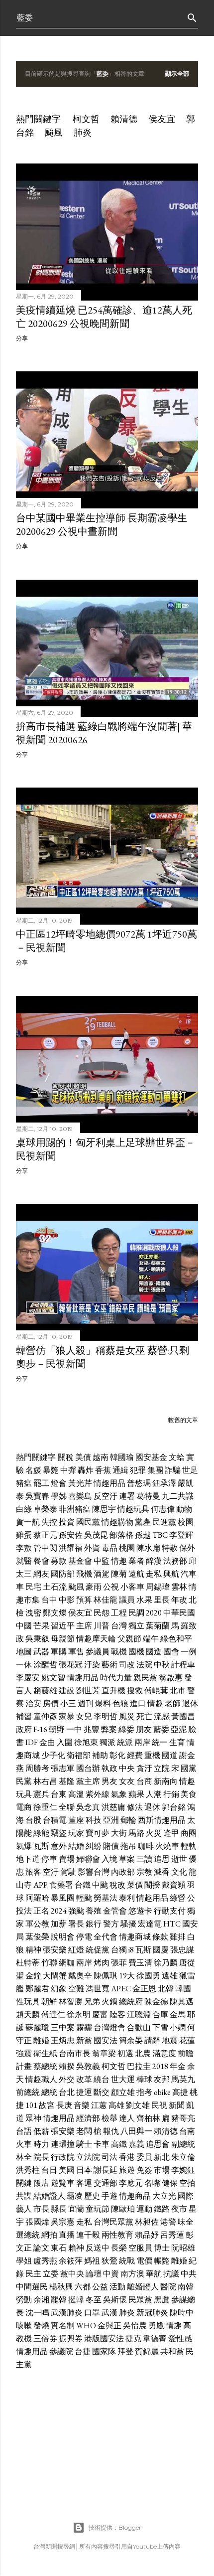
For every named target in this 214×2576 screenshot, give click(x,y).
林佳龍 (106, 1600)
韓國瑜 (122, 1457)
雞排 (178, 1937)
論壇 (94, 2274)
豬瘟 (24, 1483)
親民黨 (145, 1678)
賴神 (76, 2248)
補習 (24, 1716)
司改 (127, 1665)
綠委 (126, 1729)
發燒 (41, 2326)
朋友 (144, 1729)
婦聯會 (88, 1859)
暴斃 (51, 1470)
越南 (101, 1457)
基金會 (80, 1561)
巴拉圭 (139, 2066)
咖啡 (146, 1846)
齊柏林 (148, 2118)
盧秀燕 (45, 2261)
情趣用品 (109, 1483)
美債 (83, 1457)
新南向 (166, 1781)
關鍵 (24, 2183)
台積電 (55, 1820)
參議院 (61, 2351)
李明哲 (106, 1716)
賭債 (111, 1846)
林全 (24, 2157)
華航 (154, 2274)
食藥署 (61, 1885)
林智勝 (71, 2002)
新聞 (177, 2105)
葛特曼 (148, 1496)
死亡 (144, 1716)
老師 (173, 1703)
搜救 (135, 1690)
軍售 (76, 1652)
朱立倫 (183, 2157)
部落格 (121, 1535)
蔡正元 (45, 1535)
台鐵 (83, 1885)
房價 (51, 1703)
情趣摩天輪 (96, 1639)
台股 (33, 1820)
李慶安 (28, 1678)
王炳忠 (63, 2040)
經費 (135, 1755)
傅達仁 (53, 2014)
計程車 (183, 1665)
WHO (86, 2326)
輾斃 (162, 2261)
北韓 (166, 1989)
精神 (33, 1950)
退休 (190, 1703)
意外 (59, 1846)
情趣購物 (117, 1522)
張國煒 (37, 2222)
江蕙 (99, 2105)
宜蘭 (76, 2209)
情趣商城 (135, 1937)
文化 (179, 1872)
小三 (68, 1703)
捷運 (84, 2092)
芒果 (41, 1626)
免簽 (144, 2170)
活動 (117, 2287)
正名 (41, 1911)
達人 (127, 2118)
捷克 (133, 2338)
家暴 (67, 1716)
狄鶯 (109, 2261)
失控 (49, 1522)
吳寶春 (37, 1496)
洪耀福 (71, 1548)
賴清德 (124, 119)
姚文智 (53, 1678)
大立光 (164, 2196)
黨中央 (72, 2274)
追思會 (158, 2144)
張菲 (119, 1963)
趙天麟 (28, 2014)
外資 (92, 1548)
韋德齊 (155, 2338)
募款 (59, 1561)
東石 (59, 2248)
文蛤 (177, 1457)
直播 (67, 2235)
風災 (127, 1716)
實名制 (63, 2326)
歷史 (92, 2196)
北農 (143, 2053)
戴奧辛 (80, 1976)
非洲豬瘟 (75, 1509)
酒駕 (102, 1574)
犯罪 (138, 1470)
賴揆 (67, 2066)
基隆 (67, 1781)
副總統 (183, 2144)
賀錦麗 (147, 2351)
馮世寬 (98, 1989)
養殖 (94, 1911)
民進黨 (164, 1522)
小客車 (132, 1587)
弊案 (109, 1729)
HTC (172, 1924)
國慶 (161, 1950)
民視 (159, 2105)
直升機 (113, 1690)
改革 (84, 2079)
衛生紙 (45, 2053)
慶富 (100, 2014)
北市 (178, 1690)
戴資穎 (174, 1885)
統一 (160, 1742)
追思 (162, 1859)
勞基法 (106, 1898)
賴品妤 (147, 2235)
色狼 (120, 1703)
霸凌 (75, 2196)
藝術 (109, 1665)
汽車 (189, 1574)
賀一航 (28, 1522)
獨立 (136, 1626)
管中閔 (45, 1548)
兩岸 (142, 1742)
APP (41, 1885)
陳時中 (182, 2313)
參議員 (98, 1652)
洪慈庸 (113, 1807)
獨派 (107, 1742)
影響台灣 (94, 1872)
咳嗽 (24, 2326)
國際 (186, 2196)
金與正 (109, 2326)
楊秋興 (61, 2287)
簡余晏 (131, 2040)
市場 (162, 2170)
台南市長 (75, 2053)
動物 (184, 1509)
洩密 (33, 1613)
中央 (127, 1768)
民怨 (102, 1613)
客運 (84, 2183)
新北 (162, 2157)
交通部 (106, 2183)
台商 (144, 1781)
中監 (102, 1561)
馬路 (136, 1833)
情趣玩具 (133, 1509)
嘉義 (136, 2144)
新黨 (84, 2040)
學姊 (59, 1496)
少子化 (53, 1755)
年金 (178, 2066)
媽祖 (92, 2261)
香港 (127, 2157)
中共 (189, 2274)
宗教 (144, 1872)
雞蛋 (24, 1535)
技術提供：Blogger (115, 2527)
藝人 (24, 2209)
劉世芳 (88, 1690)
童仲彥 (45, 1716)
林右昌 (45, 1781)
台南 (187, 2131)
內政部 (123, 1872)
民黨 (24, 1781)
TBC (160, 1535)
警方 (111, 1924)
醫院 (168, 2287)
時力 (41, 2144)
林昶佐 (147, 2222)
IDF (32, 1742)
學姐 (24, 2261)
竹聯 (49, 1963)
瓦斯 (41, 1846)
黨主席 (88, 1781)
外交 (67, 2079)
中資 (111, 2274)
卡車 (102, 2144)
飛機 (84, 1574)
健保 (170, 2183)
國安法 (106, 2040)
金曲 (47, 1742)
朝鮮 (49, 2002)
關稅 (66, 1457)
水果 (144, 1600)
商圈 (189, 1833)
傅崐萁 (156, 1690)
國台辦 (88, 1768)
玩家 (76, 1833)
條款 (160, 1937)
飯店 (41, 2183)
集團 (155, 1470)
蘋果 (136, 1794)
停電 (84, 1937)
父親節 (129, 1639)
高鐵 (119, 2144)
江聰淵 (139, 2014)
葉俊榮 (37, 1937)
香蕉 (103, 1470)
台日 (49, 2170)
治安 (33, 1703)
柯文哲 (86, 119)
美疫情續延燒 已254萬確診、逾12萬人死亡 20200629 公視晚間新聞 (104, 317)
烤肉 (102, 1963)
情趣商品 (135, 2196)
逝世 (179, 1859)
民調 (136, 1613)
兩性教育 (117, 2235)
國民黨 (88, 1522)
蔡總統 (45, 2066)
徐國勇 (148, 1976)
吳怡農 (135, 2326)
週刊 (86, 1703)
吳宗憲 (63, 2222)
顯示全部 (177, 74)
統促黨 (98, 1950)
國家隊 (104, 2351)
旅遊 (127, 2170)
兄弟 (92, 2002)
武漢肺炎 (67, 2313)
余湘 (41, 2300)
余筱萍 (71, 2261)
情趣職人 (41, 2079)
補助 (100, 1755)
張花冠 (71, 1665)
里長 (162, 1600)
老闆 (84, 2131)
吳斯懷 (115, 2300)
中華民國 (179, 1613)
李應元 (131, 2183)
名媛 (33, 1470)
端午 (151, 1639)
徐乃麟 (166, 1963)
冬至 (94, 2300)
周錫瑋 (158, 1587)
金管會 (115, 1911)
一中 (74, 1729)
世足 (190, 1470)
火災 (154, 1833)
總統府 (131, 2002)
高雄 (116, 2105)
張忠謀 (182, 1950)
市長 (41, 2209)
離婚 (41, 2040)
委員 (144, 2157)
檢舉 (109, 2118)
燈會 (59, 1483)
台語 (24, 2131)
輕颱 (84, 1898)
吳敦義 (88, 2066)
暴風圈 (63, 1898)
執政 (109, 1768)
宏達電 (150, 1924)
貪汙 (144, 1768)
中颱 (100, 1885)
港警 (168, 2222)
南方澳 (132, 2274)
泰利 (127, 1898)
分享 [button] (22, 338)
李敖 (24, 1548)
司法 (109, 2157)
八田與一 (136, 2131)
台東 (59, 1794)
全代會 (106, 1937)
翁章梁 (104, 2053)
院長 (41, 2157)
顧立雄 (123, 2092)
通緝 (120, 1470)
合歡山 (139, 2027)
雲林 (179, 1587)
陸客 (117, 2014)
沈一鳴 (37, 2313)
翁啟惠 (171, 1678)
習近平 (63, 1626)
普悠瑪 (139, 1483)
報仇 (111, 2131)
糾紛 (94, 1846)
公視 (111, 1587)
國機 (136, 1652)
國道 (170, 1755)
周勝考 (37, 1768)
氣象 (119, 1794)
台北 (67, 2092)
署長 (76, 1924)
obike (162, 2092)
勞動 (24, 2300)
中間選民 (32, 2287)
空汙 (51, 1872)
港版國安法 (104, 2338)
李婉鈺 (183, 2170)
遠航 (136, 1574)
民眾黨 (140, 2300)
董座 (76, 1820)
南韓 (186, 2287)
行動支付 (170, 1911)
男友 (109, 1781)
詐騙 (173, 1470)
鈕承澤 (164, 1483)
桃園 (127, 1548)
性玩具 (28, 2002)
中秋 (162, 1665)
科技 (94, 1820)
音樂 (82, 2105)
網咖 (67, 1963)
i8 (131, 1950)
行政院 (63, 2157)
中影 (67, 1600)
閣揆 (152, 1885)
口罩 (92, 2313)
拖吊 (128, 1846)
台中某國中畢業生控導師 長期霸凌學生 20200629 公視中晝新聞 (102, 525)
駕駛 (68, 1872)
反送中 (98, 2248)
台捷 (83, 2351)
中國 (24, 1626)
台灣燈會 (109, 2027)
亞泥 (179, 1729)
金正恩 (144, 1989)
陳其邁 (182, 2002)
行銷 (171, 1794)
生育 (177, 1742)
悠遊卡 (140, 1911)
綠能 (41, 1833)
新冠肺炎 (152, 2313)
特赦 (170, 1548)
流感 (162, 1716)
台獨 (119, 1950)
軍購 (59, 1652)
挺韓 (76, 2300)
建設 (67, 1690)
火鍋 (109, 2002)
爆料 (103, 1703)
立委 (51, 2274)
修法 (135, 1807)
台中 (49, 1600)
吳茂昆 (96, 1535)
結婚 (76, 1846)
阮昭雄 (183, 2248)
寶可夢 (98, 1833)
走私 (154, 1574)
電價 (144, 2261)
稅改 (117, 1885)
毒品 (109, 1548)
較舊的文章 (183, 1420)
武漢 (109, 2313)
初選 (125, 2053)
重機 (152, 1755)
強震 (24, 2053)
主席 (84, 1626)
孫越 (143, 1535)
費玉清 (140, 1963)
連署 (127, 1496)
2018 (160, 2066)
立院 (162, 1768)
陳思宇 (104, 1509)
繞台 (102, 2079)
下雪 (160, 2027)
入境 (109, 1859)
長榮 (119, 2248)
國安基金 (151, 1457)
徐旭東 (86, 1742)
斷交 (102, 2092)
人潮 (154, 1794)
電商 (24, 1807)
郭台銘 (174, 1807)
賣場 (67, 1859)
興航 (171, 1574)
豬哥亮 (183, 2118)
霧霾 (84, 2027)
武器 (41, 1652)
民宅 (33, 1587)
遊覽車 (63, 2183)
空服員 (140, 2248)
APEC (121, 1989)
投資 (67, 1522)
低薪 (41, 2131)
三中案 (63, 2027)
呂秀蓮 (172, 2235)
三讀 (144, 1859)
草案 (127, 1859)
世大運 (123, 2079)
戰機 (119, 1652)
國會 (171, 1652)
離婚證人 (143, 2287)
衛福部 (79, 1755)
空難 (76, 1989)
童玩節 (98, 2209)
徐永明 (79, 2014)
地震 (170, 2040)
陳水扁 (148, 1548)
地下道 (28, 1859)
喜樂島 (80, 1496)
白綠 (24, 1509)
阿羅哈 (37, 1898)
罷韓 (59, 2300)
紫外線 (98, 1794)
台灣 (119, 1626)
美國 (67, 2170)
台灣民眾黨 (113, 2222)
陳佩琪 (106, 1976)
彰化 (117, 1755)
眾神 (33, 2118)
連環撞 (63, 2144)
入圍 (65, 1742)
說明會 (63, 1937)
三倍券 (45, 2338)
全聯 (67, 1807)
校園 (186, 1522)
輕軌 (189, 1846)
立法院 (88, 2157)
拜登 (125, 2351)
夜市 (179, 2209)
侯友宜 (162, 119)
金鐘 (33, 1976)
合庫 (160, 2014)
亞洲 (111, 1820)
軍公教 (37, 1924)
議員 (127, 1600)
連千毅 (88, 2235)
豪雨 (94, 1587)
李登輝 (181, 1535)
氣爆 (24, 1846)
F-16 (40, 1729)
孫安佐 (71, 1535)
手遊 (109, 2196)
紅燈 (76, 1950)
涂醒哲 (45, 1665)
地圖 (24, 1652)
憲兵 (41, 1794)
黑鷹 (162, 2300)
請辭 (152, 2040)
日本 (84, 2170)
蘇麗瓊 (37, 2027)
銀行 (94, 1924)
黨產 (143, 1522)
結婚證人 (49, 2196)
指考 (144, 2092)
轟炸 (86, 1470)
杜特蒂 (28, 1963)
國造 (154, 1652)
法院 (144, 1665)
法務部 (175, 1561)
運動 (144, 2209)
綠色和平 (176, 1639)
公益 (100, 2287)
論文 (41, 2248)
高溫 (76, 1794)
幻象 (59, 1989)
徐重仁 (45, 1807)
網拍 (49, 2235)
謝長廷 (106, 2170)
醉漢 (154, 1561)
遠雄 (170, 1976)
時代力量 (116, 1678)
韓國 (183, 1989)
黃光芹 (80, 1483)
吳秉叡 (37, 1639)
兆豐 (92, 1729)
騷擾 (128, 1924)
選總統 (28, 2235)
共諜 (24, 2196)
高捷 (180, 2092)
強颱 (76, 1911)
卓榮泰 (45, 1509)
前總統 (28, 2092)
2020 (154, 1613)
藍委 (161, 1729)
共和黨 (172, 2351)
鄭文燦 (55, 1613)
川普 (102, 1626)
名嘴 (152, 2183)
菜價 (135, 1885)
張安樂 (55, 1950)
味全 (186, 2222)
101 (31, 2105)
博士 (162, 2248)
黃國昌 (183, 1716)
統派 (125, 1742)
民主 (33, 2274)
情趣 (119, 1561)
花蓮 (187, 2040)
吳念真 (88, 1807)
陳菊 (119, 1574)
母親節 (63, 1639)
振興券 (71, 2338)
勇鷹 (156, 2326)
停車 (49, 1859)
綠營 (178, 1898)
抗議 (171, 2274)
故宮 (47, 2105)
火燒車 (167, 1846)
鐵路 (162, 2209)
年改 (179, 1600)
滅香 (162, 1872)
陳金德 (156, 2002)
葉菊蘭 (158, 1626)
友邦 (162, 2079)
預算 (84, 1600)
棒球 (144, 2079)
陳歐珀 (123, 2209)
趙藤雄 (45, 1690)
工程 (119, 1613)
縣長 (59, 2209)
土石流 (55, 1587)
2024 (59, 1911)
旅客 (33, 1872)
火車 (24, 2144)
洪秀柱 (28, 2170)
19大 (127, 1976)
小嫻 (178, 2027)
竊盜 (59, 1833)
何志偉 (163, 1509)
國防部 (63, 1574)
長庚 (64, 2105)
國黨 (189, 1768)
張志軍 (63, 1768)
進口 (138, 1703)
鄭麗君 (37, 1989)
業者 (136, 1561)
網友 (41, 1574)
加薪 (59, 1924)
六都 (83, 2287)
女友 (127, 1781)
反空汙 (106, 1496)
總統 (49, 2092)
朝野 (57, 1729)
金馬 (178, 2014)
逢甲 (171, 1833)
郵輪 (128, 1820)
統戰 (127, 2261)
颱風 (54, 132)
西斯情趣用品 (162, 1820)
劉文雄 (138, 2105)
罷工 (41, 1483)
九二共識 (178, 1496)
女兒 (84, 1716)
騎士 (84, 2144)
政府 (24, 1729)
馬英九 (183, 2079)
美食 (189, 1794)
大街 (119, 1833)
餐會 (41, 1561)
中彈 (68, 1470)
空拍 (187, 2183)
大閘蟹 (55, 1976)
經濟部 (88, 2118)
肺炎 (83, 132)
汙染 (92, 1665)
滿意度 (164, 2053)
